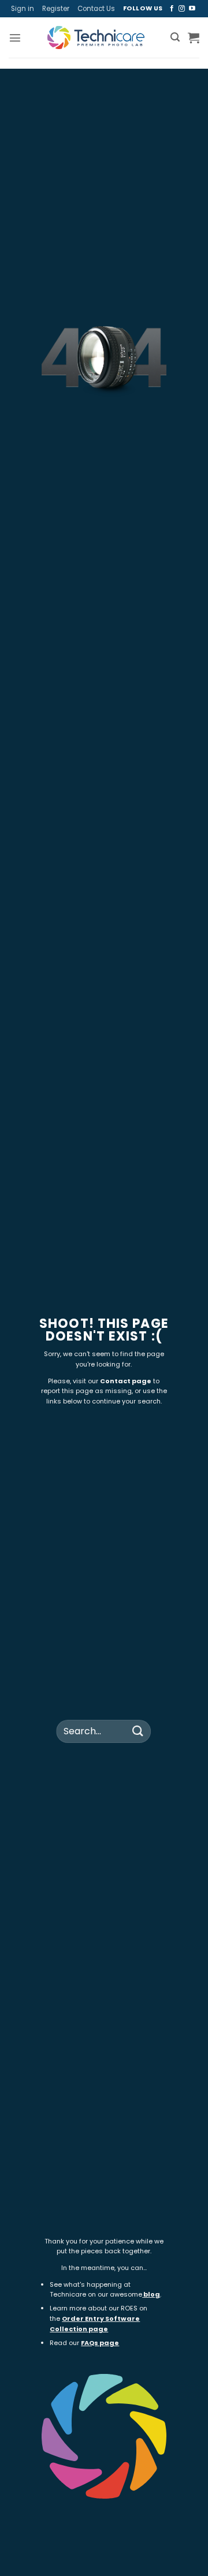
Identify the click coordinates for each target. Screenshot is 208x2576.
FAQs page (100, 2343)
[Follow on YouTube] (192, 9)
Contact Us (96, 9)
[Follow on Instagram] (182, 9)
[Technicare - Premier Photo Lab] (96, 38)
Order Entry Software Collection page (95, 2324)
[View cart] (194, 38)
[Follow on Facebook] (172, 9)
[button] (15, 38)
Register (56, 9)
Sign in (23, 9)
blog (152, 2294)
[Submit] (138, 1731)
